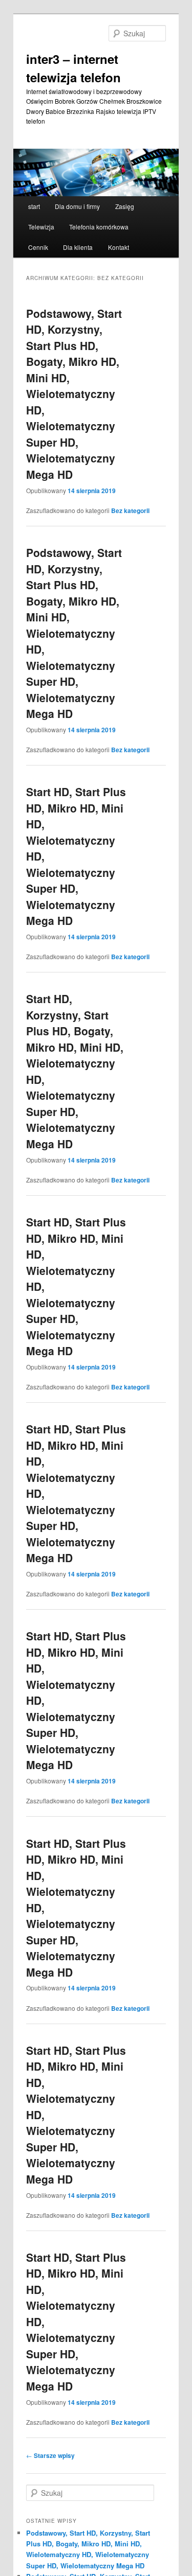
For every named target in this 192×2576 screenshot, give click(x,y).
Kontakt (119, 247)
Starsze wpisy (50, 2455)
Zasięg (125, 206)
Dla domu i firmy (77, 206)
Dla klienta (78, 247)
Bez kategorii (130, 510)
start (34, 206)
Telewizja (41, 227)
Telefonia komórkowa (99, 227)
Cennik (38, 247)
